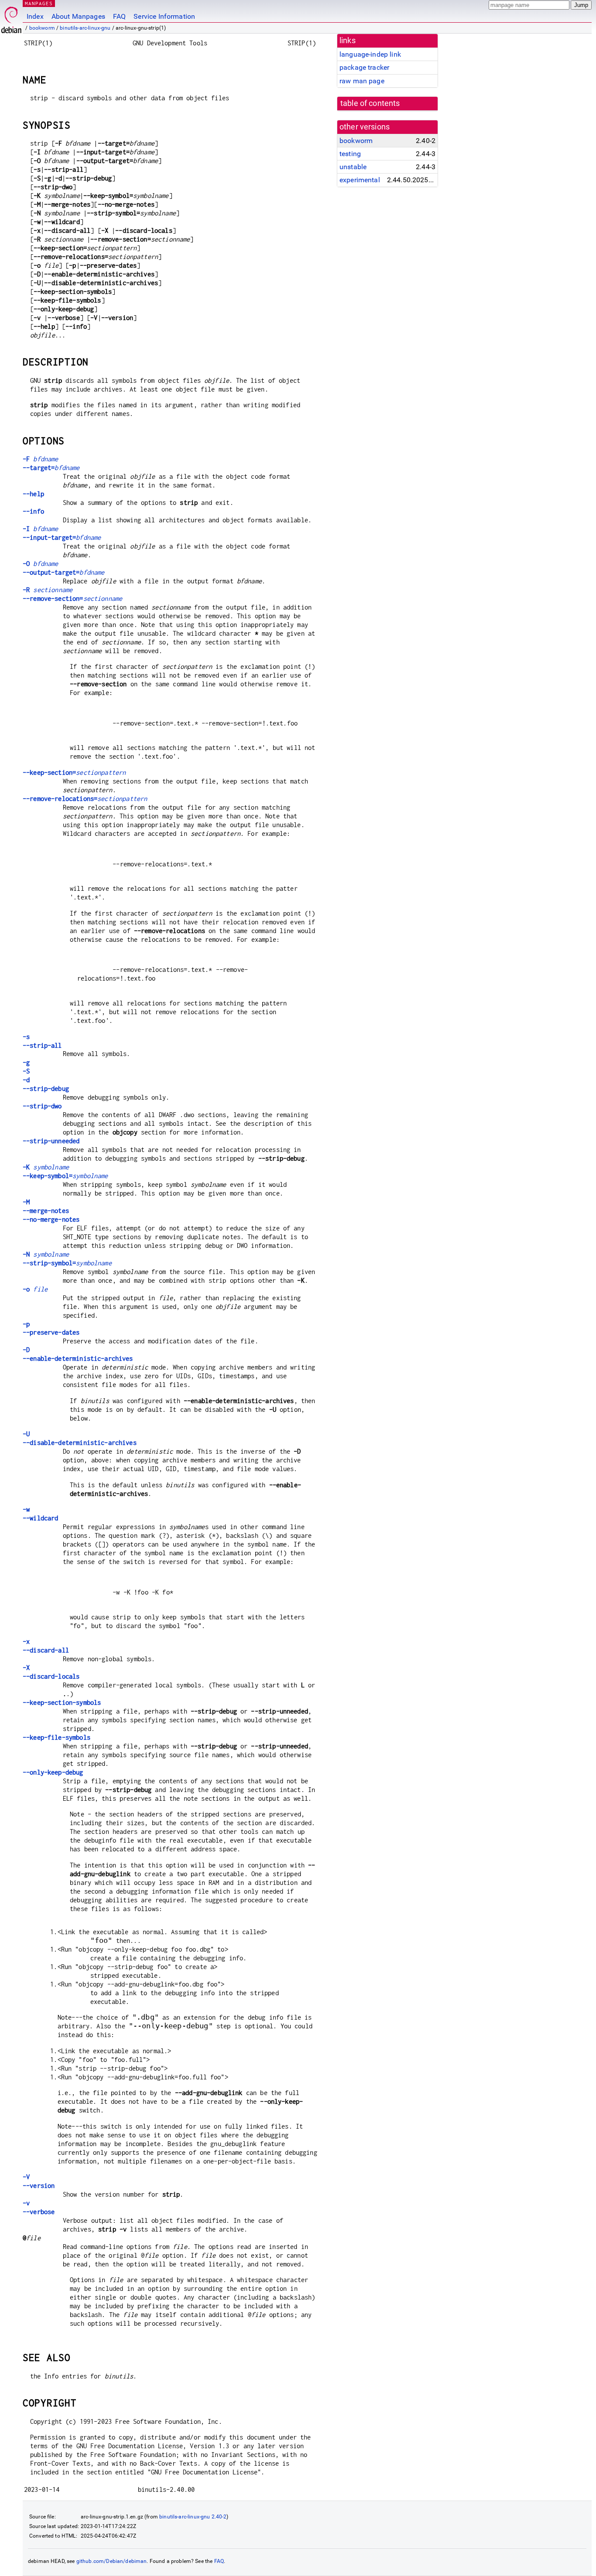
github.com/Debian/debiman (112, 2561)
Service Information (164, 16)
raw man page (362, 81)
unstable (353, 167)
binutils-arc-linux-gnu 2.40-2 (193, 2517)
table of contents (370, 103)
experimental (360, 180)
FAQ (119, 16)
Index (35, 16)
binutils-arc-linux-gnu (85, 28)
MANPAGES (39, 3)
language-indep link (370, 54)
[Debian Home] (11, 18)
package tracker (364, 67)
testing (350, 154)
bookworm (42, 28)
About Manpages (78, 16)
